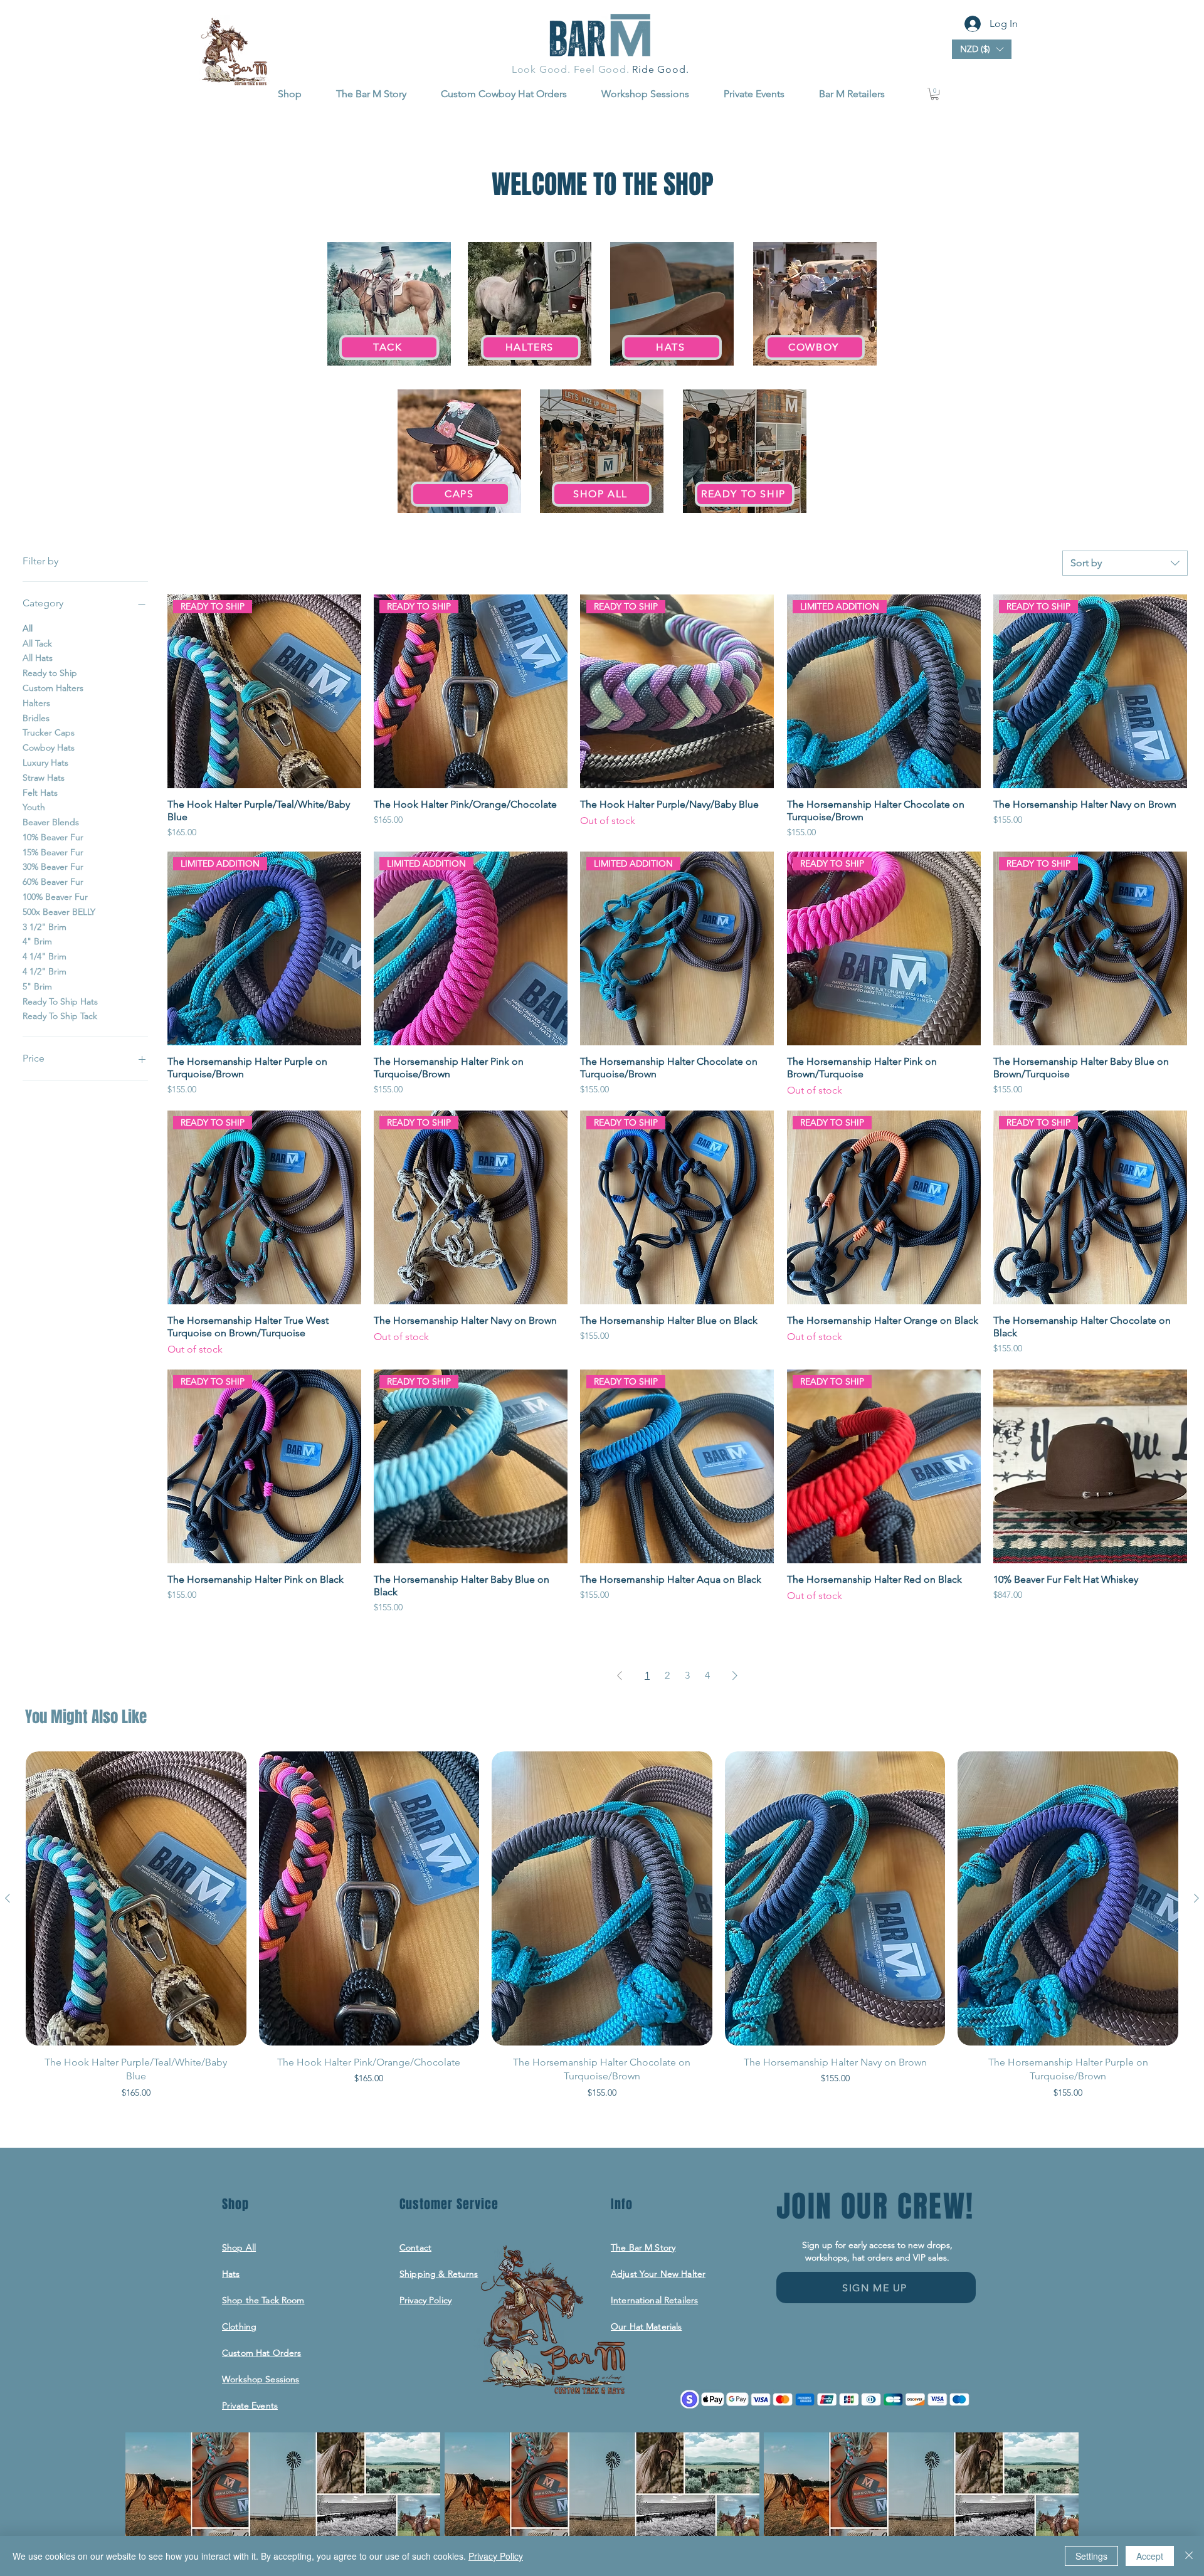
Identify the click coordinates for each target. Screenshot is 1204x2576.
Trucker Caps (49, 732)
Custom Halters (53, 688)
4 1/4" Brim (45, 956)
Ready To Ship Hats (60, 1001)
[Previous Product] (8, 1898)
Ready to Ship (50, 673)
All (28, 628)
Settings (1091, 2556)
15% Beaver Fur (53, 852)
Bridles (36, 717)
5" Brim (37, 986)
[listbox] (982, 49)
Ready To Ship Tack (60, 1016)
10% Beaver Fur (53, 837)
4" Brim (37, 941)
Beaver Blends (51, 822)
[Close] (1189, 2556)
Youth (34, 807)
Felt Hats (40, 792)
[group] (602, 1932)
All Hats (38, 658)
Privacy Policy (496, 2556)
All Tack (37, 643)
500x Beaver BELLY (59, 912)
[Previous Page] (620, 1676)
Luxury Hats (45, 763)
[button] (982, 49)
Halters (36, 702)
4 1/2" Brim (45, 971)
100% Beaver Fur (55, 897)
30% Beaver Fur (53, 867)
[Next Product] (1196, 1898)
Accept (1150, 2556)
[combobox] (1125, 563)
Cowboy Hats (49, 747)
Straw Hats (44, 777)
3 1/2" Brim (45, 926)
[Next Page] (735, 1676)
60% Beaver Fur (53, 882)
